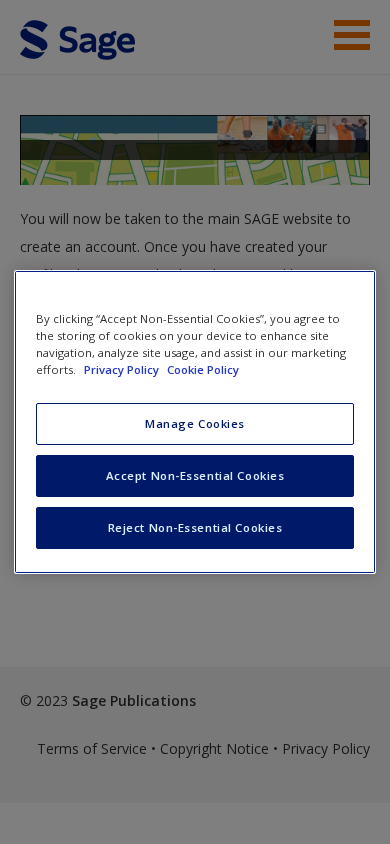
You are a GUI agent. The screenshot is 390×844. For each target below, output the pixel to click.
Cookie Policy (203, 369)
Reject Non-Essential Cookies (195, 527)
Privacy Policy (123, 369)
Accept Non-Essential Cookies (195, 475)
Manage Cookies (195, 423)
